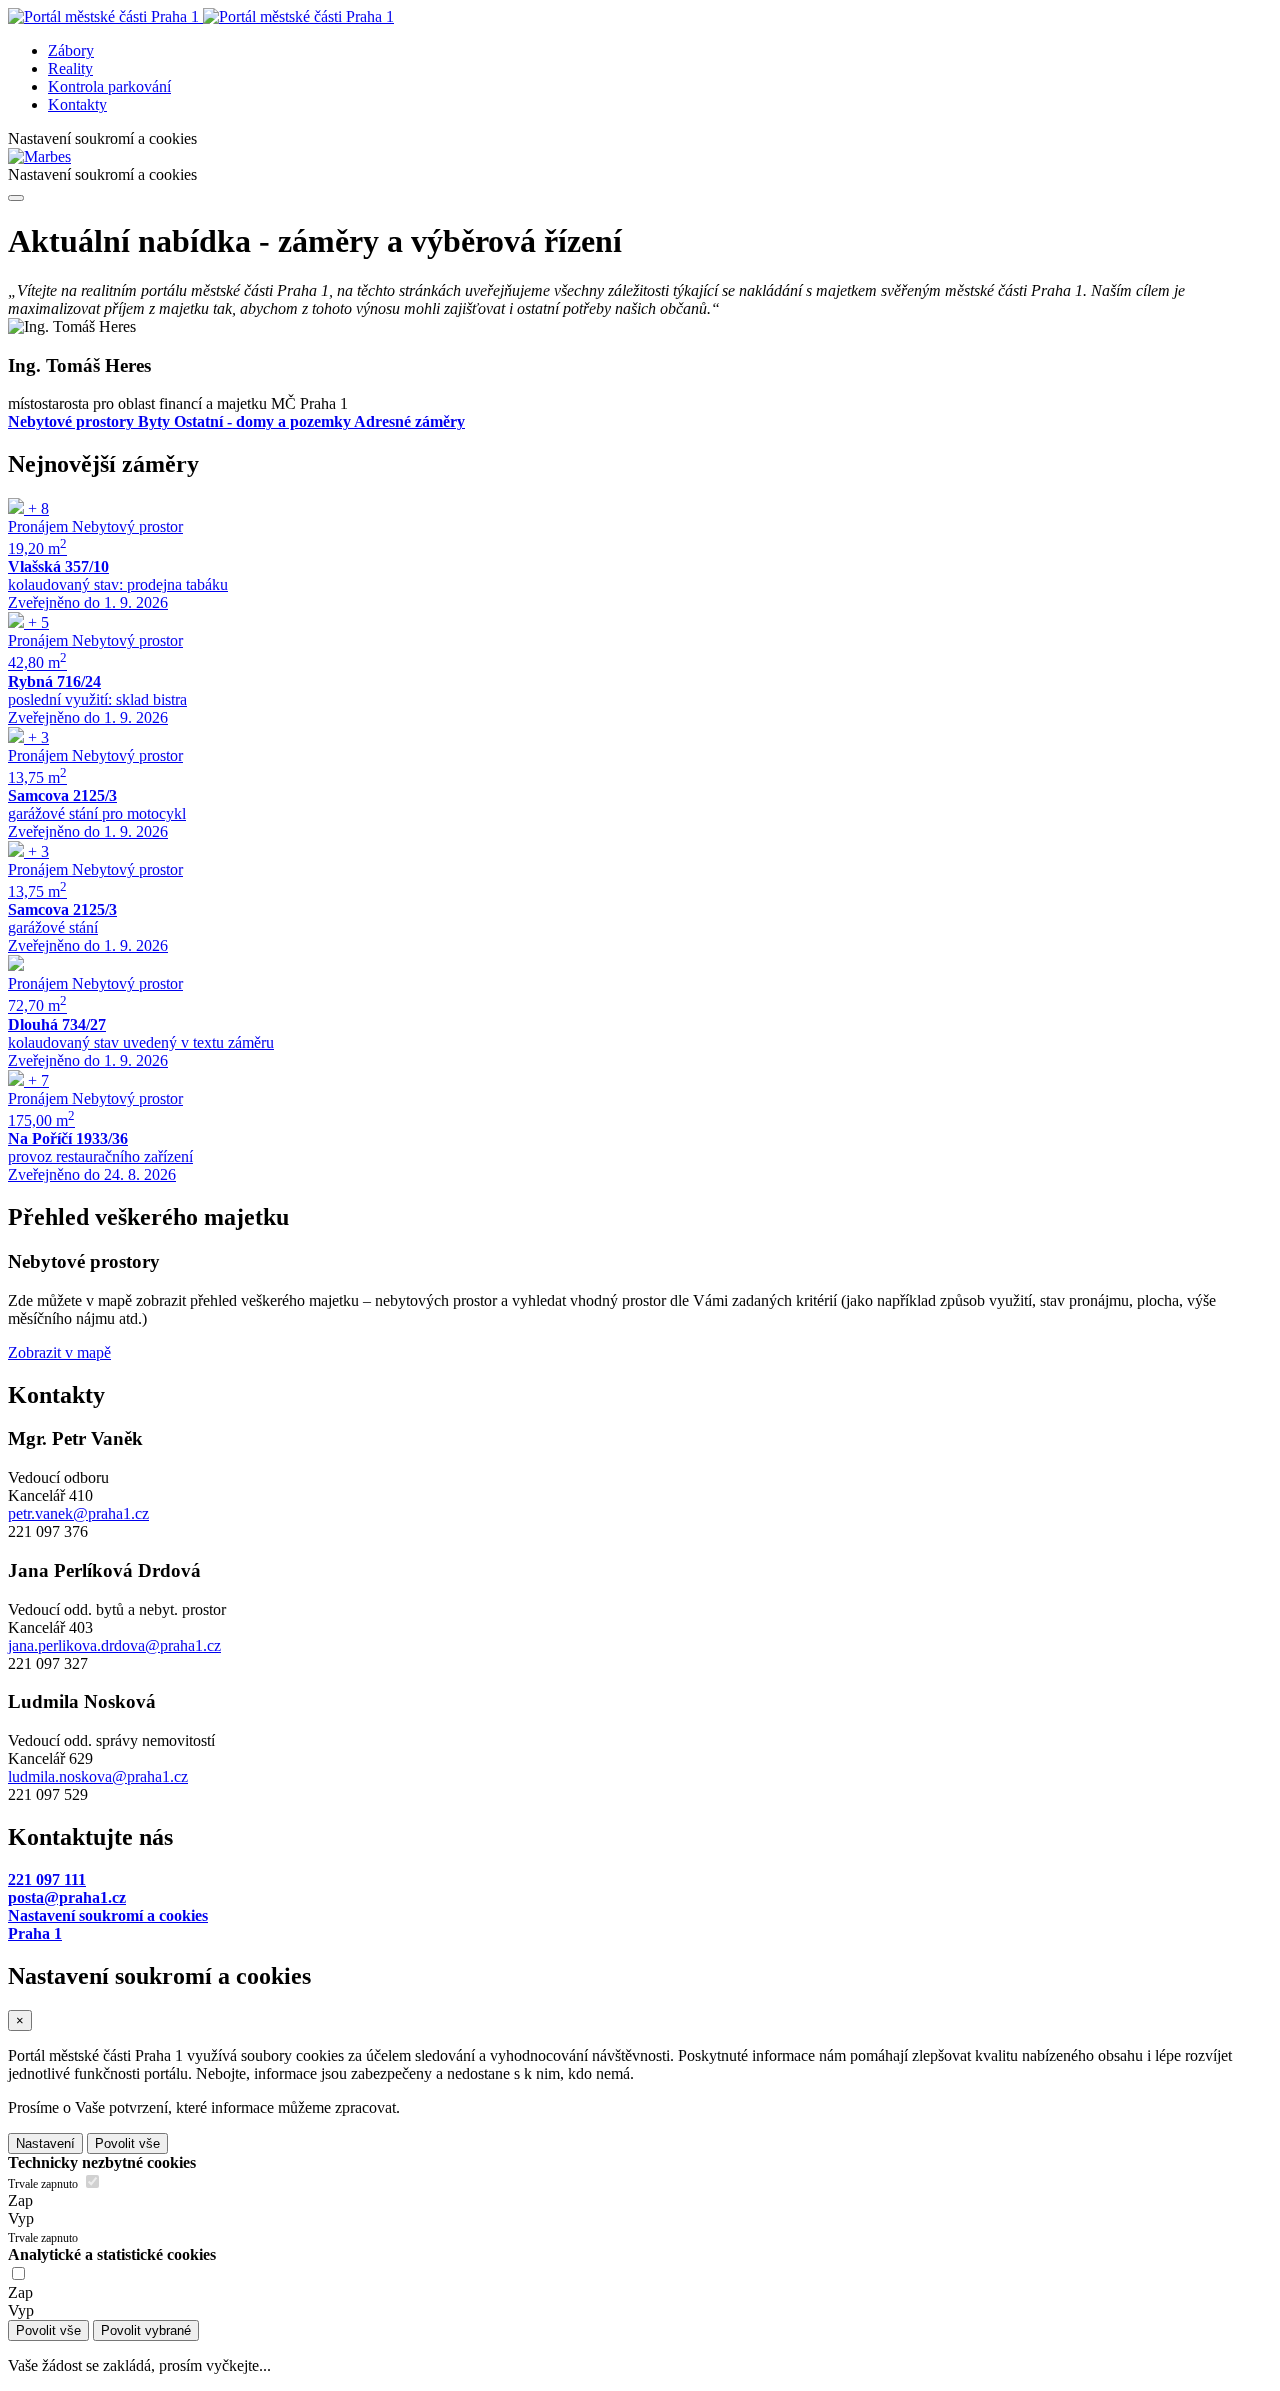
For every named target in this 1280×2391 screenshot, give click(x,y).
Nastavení (45, 2143)
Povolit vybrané (146, 2330)
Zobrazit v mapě (59, 1352)
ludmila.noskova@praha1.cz (98, 1776)
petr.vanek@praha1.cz (78, 1513)
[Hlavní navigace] (16, 198)
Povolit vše (127, 2143)
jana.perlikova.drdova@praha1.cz (114, 1645)
